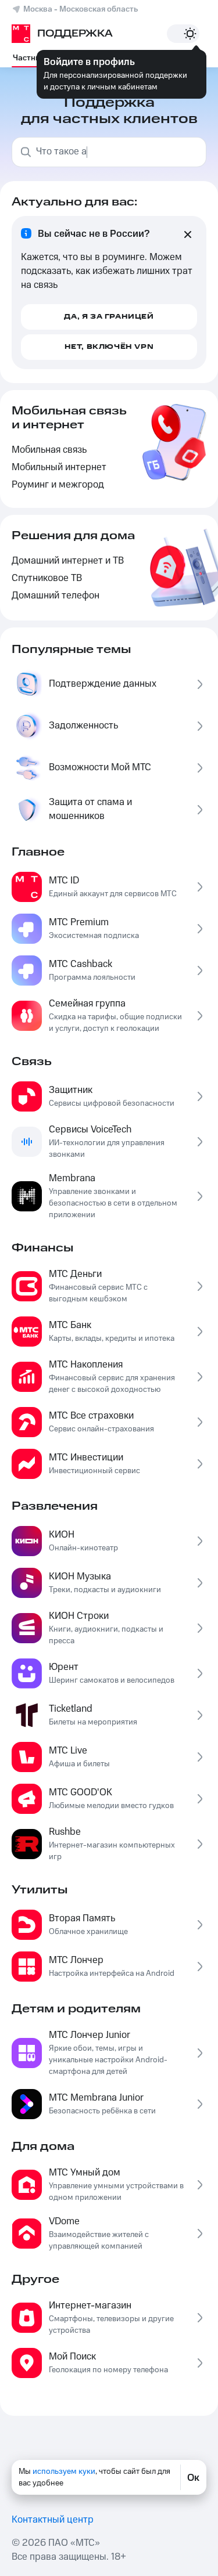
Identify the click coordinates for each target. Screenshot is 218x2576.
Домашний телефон (56, 596)
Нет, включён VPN (109, 347)
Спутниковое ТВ (47, 578)
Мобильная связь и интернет (69, 418)
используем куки (64, 2472)
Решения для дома (73, 536)
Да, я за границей (109, 317)
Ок (193, 2477)
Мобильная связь (49, 450)
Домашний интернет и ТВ (68, 561)
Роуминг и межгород (58, 485)
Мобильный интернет (59, 468)
